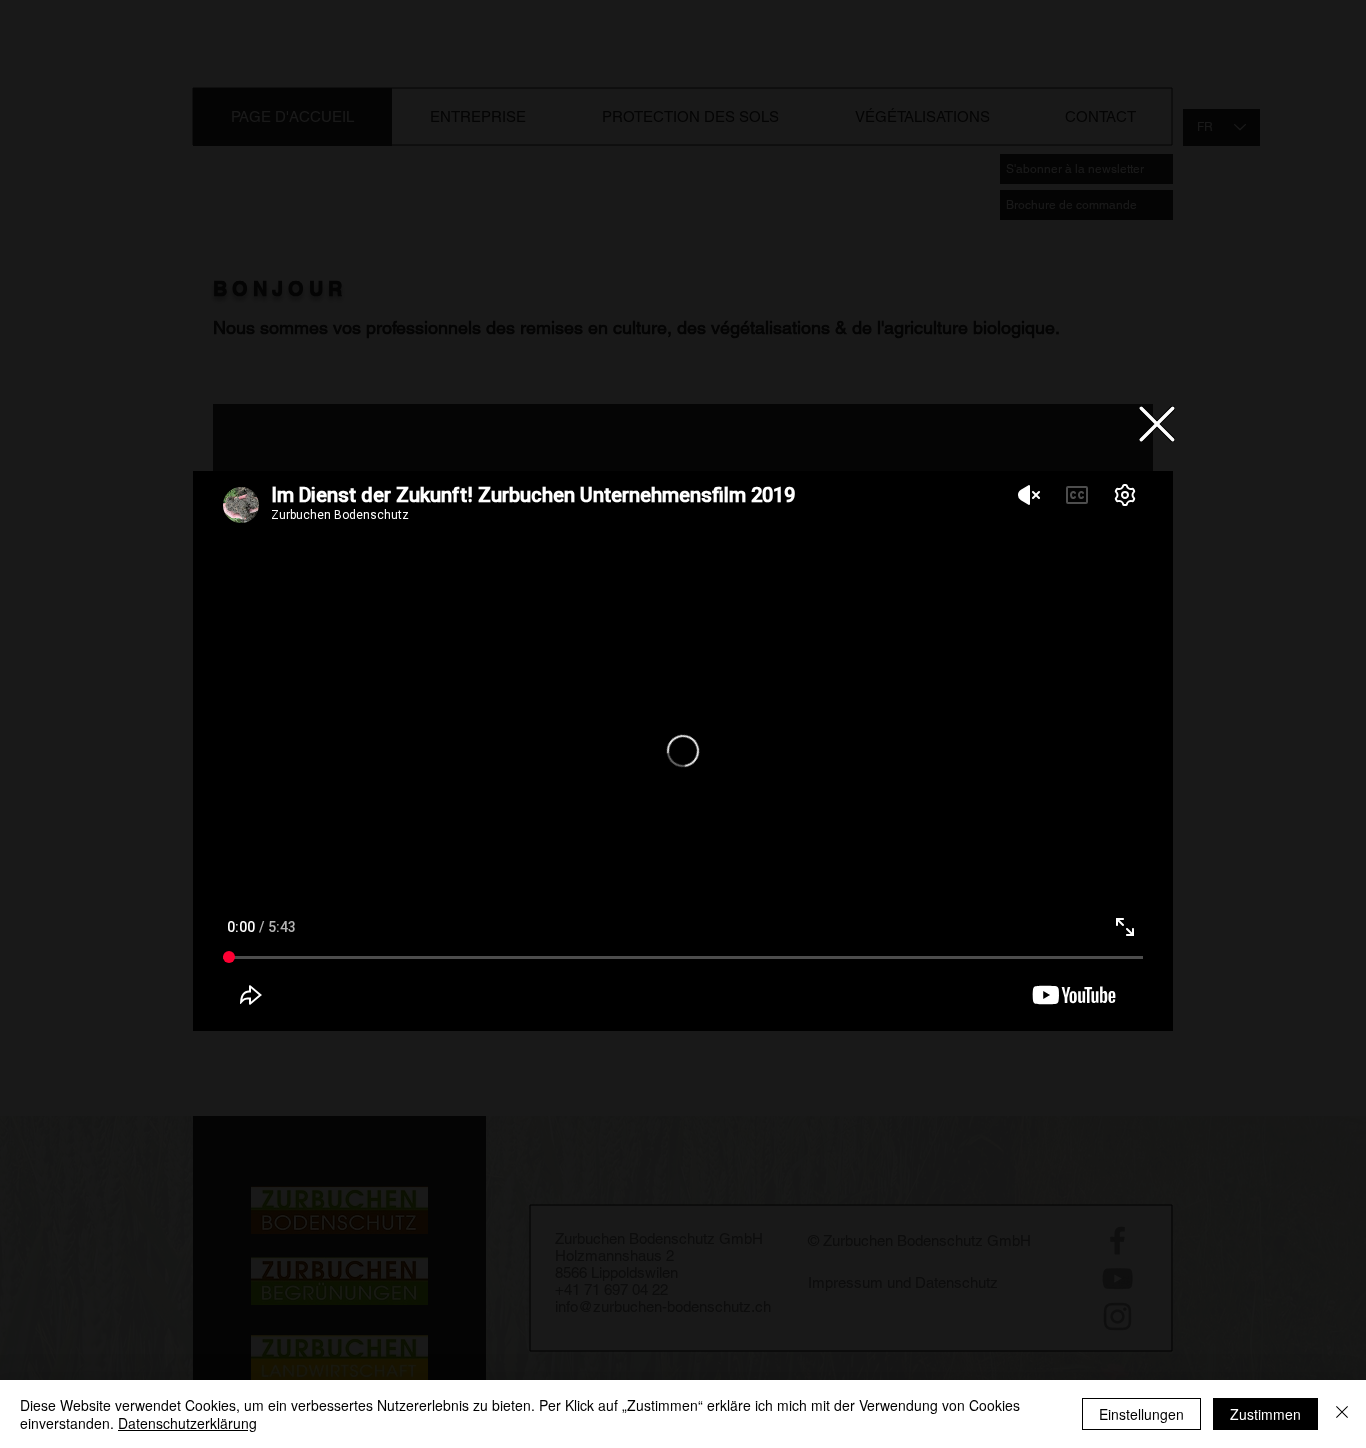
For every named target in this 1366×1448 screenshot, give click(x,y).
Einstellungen (1141, 1414)
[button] (1157, 424)
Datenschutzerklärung (187, 1423)
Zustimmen (1265, 1414)
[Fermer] (1342, 1414)
